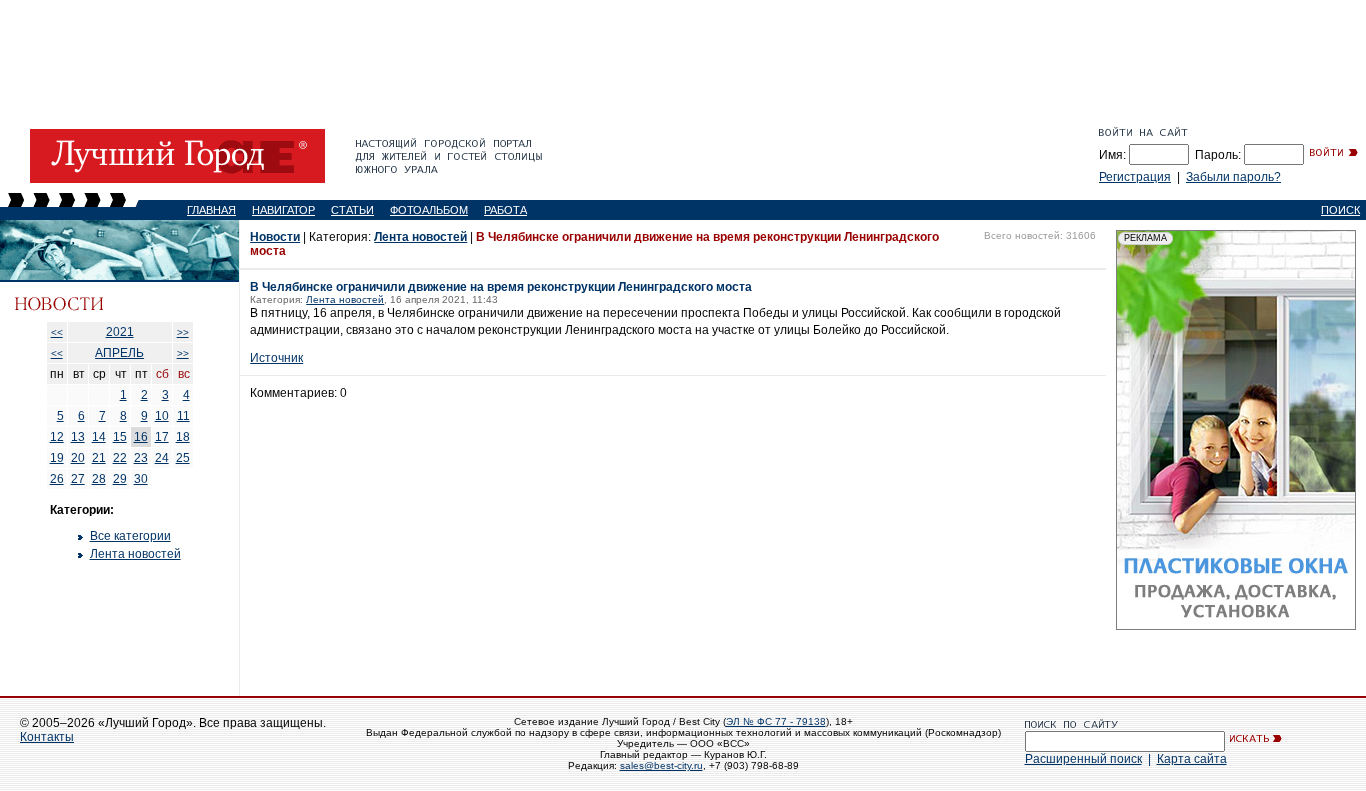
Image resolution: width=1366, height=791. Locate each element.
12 (57, 437)
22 (120, 458)
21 (99, 458)
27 (78, 479)
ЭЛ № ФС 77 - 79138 (776, 721)
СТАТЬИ (352, 210)
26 (57, 479)
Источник (276, 358)
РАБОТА (505, 210)
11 (183, 416)
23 (141, 458)
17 (162, 437)
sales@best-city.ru (661, 765)
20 (78, 458)
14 (99, 437)
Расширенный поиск (1083, 759)
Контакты (47, 737)
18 (183, 437)
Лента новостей (135, 554)
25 (183, 458)
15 (120, 437)
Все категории (130, 536)
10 (162, 416)
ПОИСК (1340, 210)
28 (99, 479)
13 (78, 437)
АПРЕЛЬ (119, 353)
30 (141, 479)
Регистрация (1135, 177)
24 (162, 458)
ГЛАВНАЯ (211, 210)
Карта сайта (1192, 759)
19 (57, 458)
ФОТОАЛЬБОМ (429, 210)
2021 (120, 332)
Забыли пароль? (1233, 177)
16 (141, 437)
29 (120, 479)
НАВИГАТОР (283, 210)
